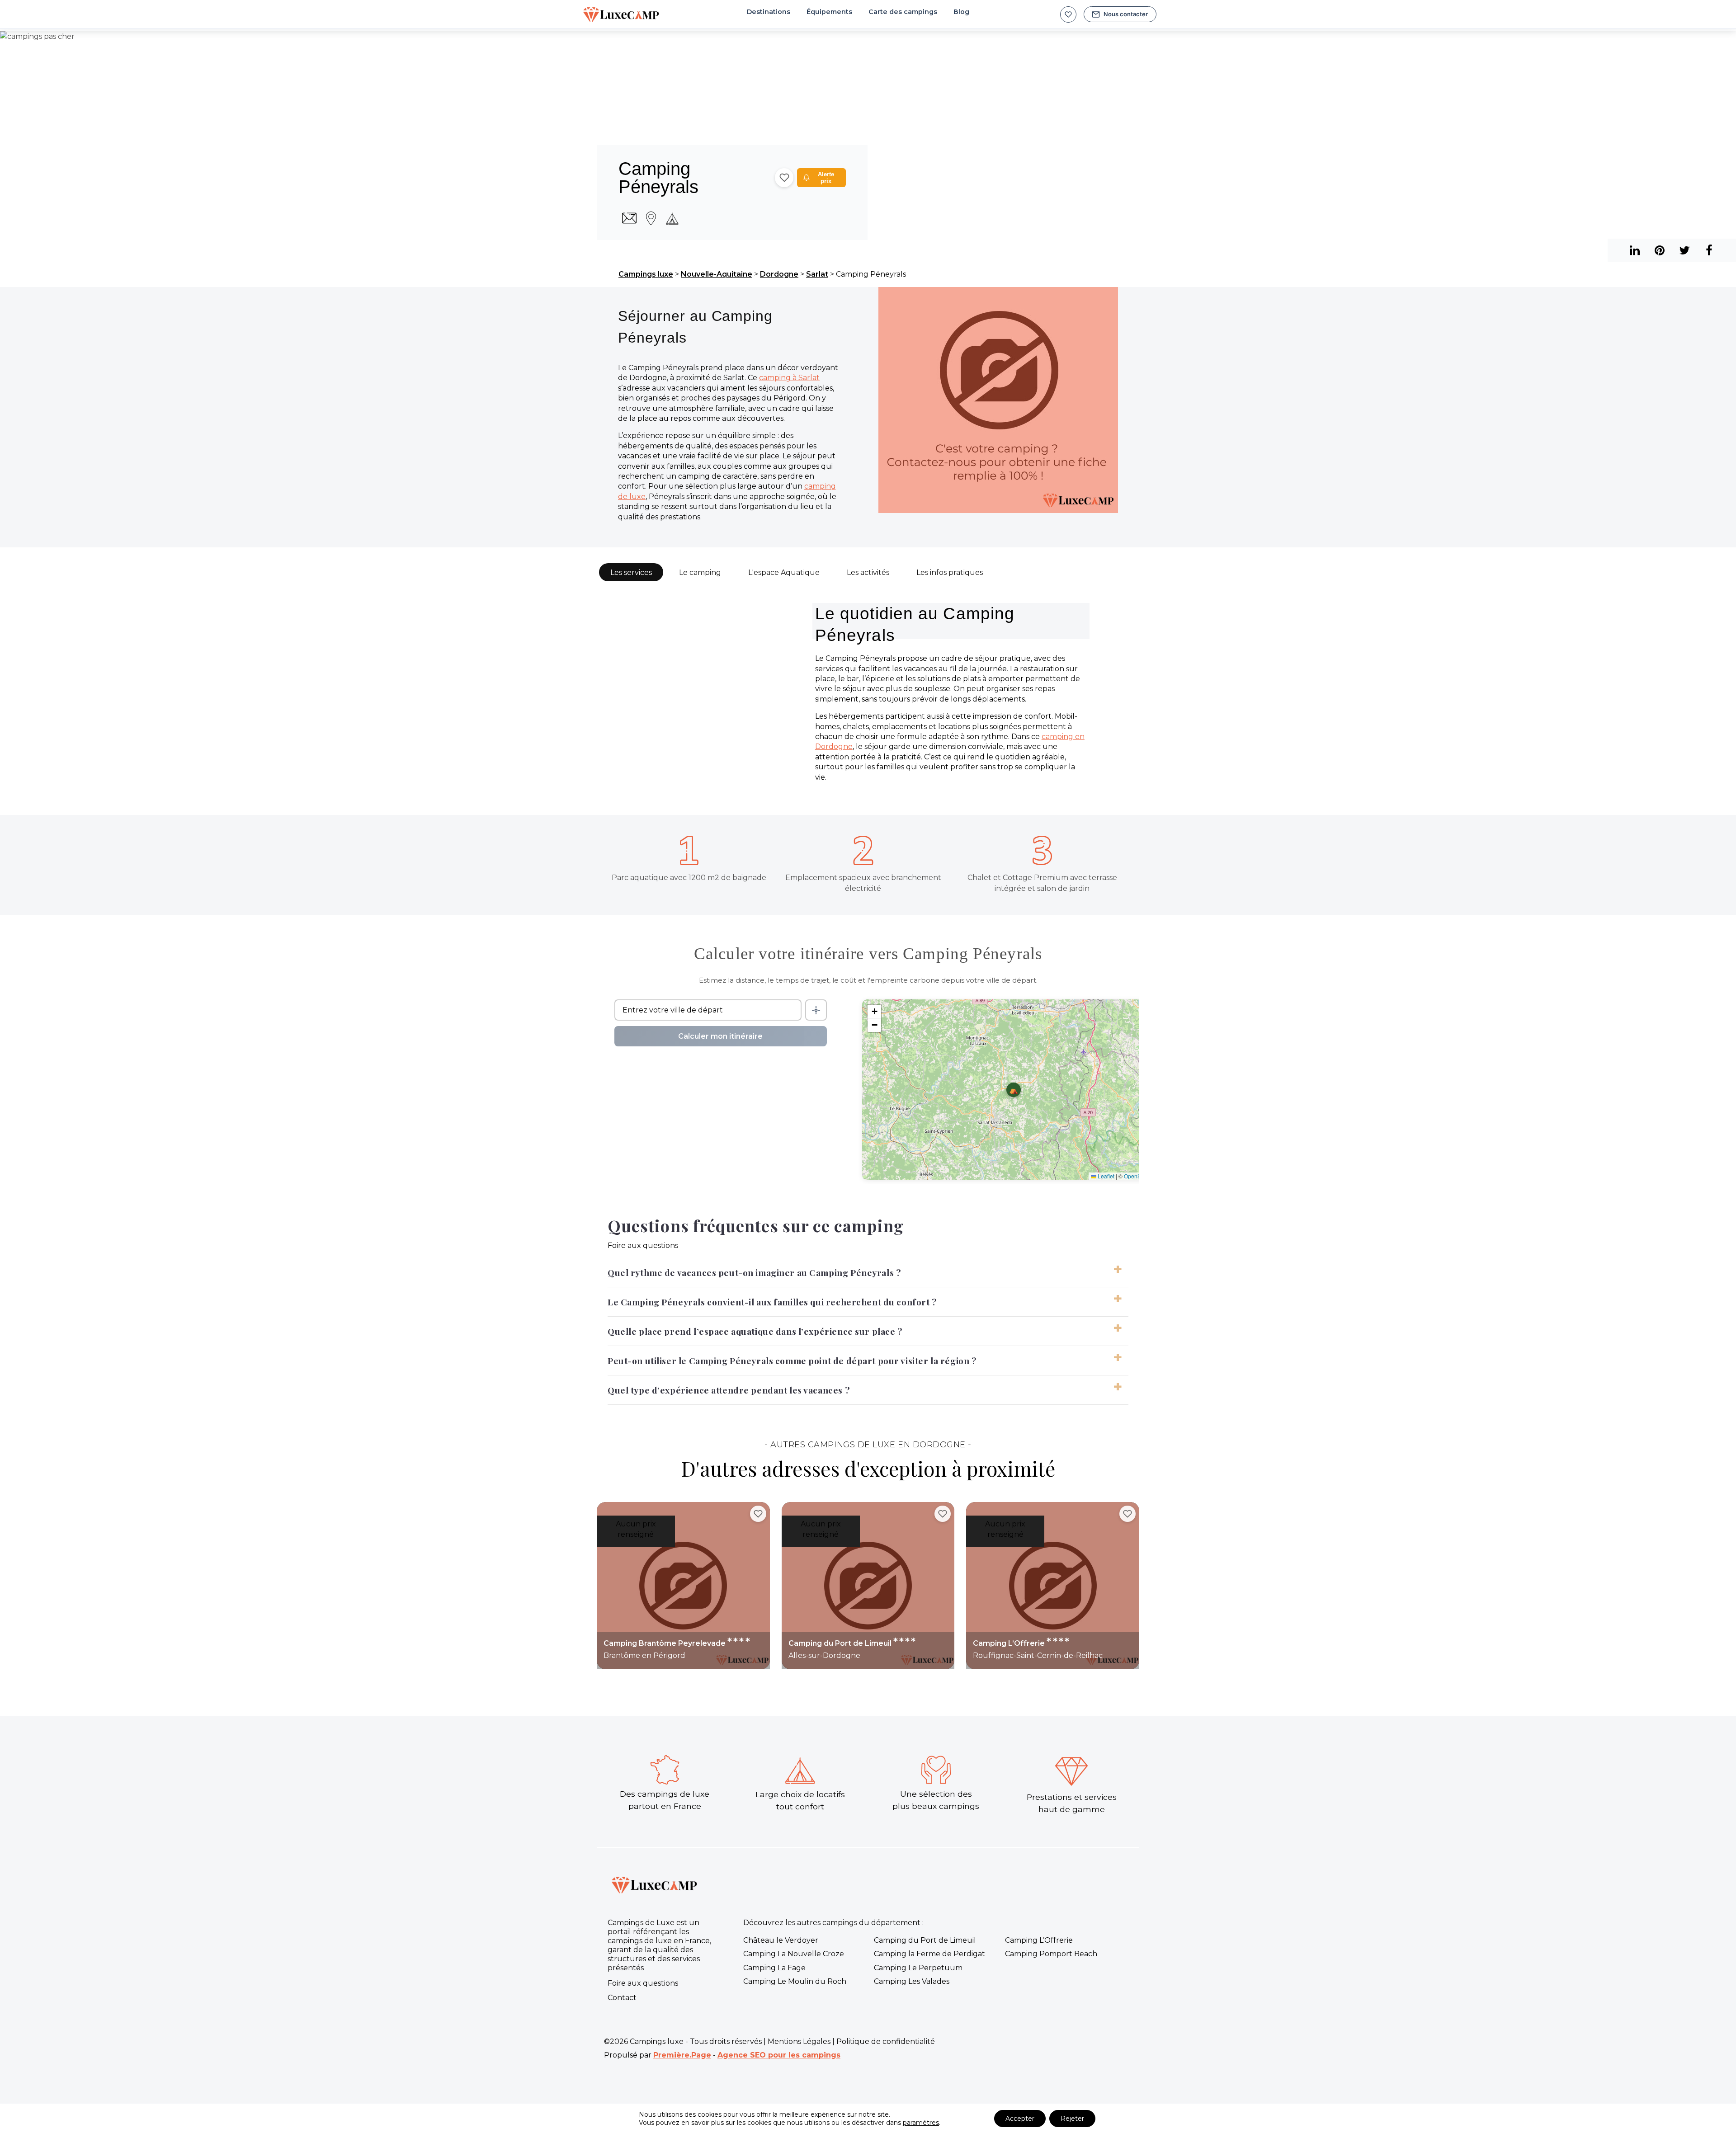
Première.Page (682, 2055)
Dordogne (779, 274)
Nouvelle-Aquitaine (717, 274)
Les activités (868, 572)
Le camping (700, 572)
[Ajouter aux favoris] (784, 178)
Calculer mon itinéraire (720, 1036)
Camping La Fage (774, 1968)
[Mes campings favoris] (1068, 14)
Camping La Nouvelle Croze (794, 1954)
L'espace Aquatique (784, 572)
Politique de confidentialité (886, 2041)
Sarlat (817, 274)
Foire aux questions (643, 1983)
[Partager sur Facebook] (1709, 250)
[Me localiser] (816, 1010)
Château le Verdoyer (781, 1940)
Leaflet (1105, 1176)
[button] (1014, 1090)
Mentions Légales (799, 2041)
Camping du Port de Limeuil (925, 1940)
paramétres (921, 2123)
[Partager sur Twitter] (1684, 250)
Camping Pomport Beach (1051, 1954)
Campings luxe (646, 274)
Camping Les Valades (912, 1981)
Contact (622, 1998)
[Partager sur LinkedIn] (1659, 250)
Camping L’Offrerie (1039, 1940)
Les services (631, 572)
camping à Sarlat (789, 378)
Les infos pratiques (950, 572)
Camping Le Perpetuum (918, 1968)
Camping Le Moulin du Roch (795, 1981)
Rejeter (1072, 2119)
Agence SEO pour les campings (779, 2055)
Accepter (1020, 2119)
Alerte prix (826, 178)
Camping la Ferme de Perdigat (929, 1954)
